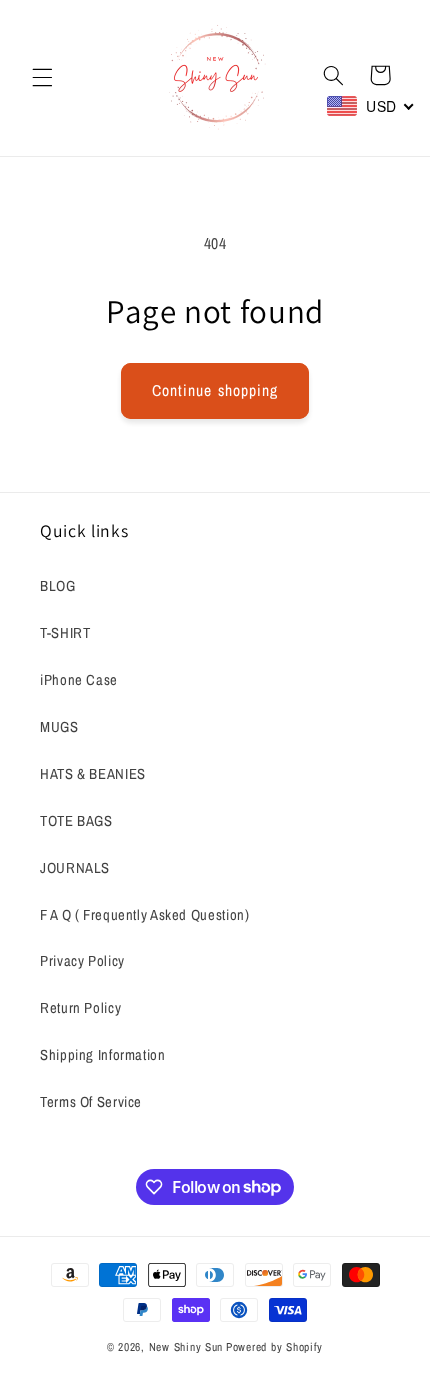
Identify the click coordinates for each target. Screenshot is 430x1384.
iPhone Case (79, 680)
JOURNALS (75, 868)
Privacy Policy (82, 961)
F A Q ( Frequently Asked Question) (144, 915)
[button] (42, 78)
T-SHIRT (65, 633)
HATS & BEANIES (93, 774)
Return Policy (80, 1008)
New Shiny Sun (186, 1347)
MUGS (59, 727)
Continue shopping (215, 390)
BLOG (58, 586)
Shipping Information (103, 1055)
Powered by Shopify (274, 1347)
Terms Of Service (91, 1102)
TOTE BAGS (76, 821)
